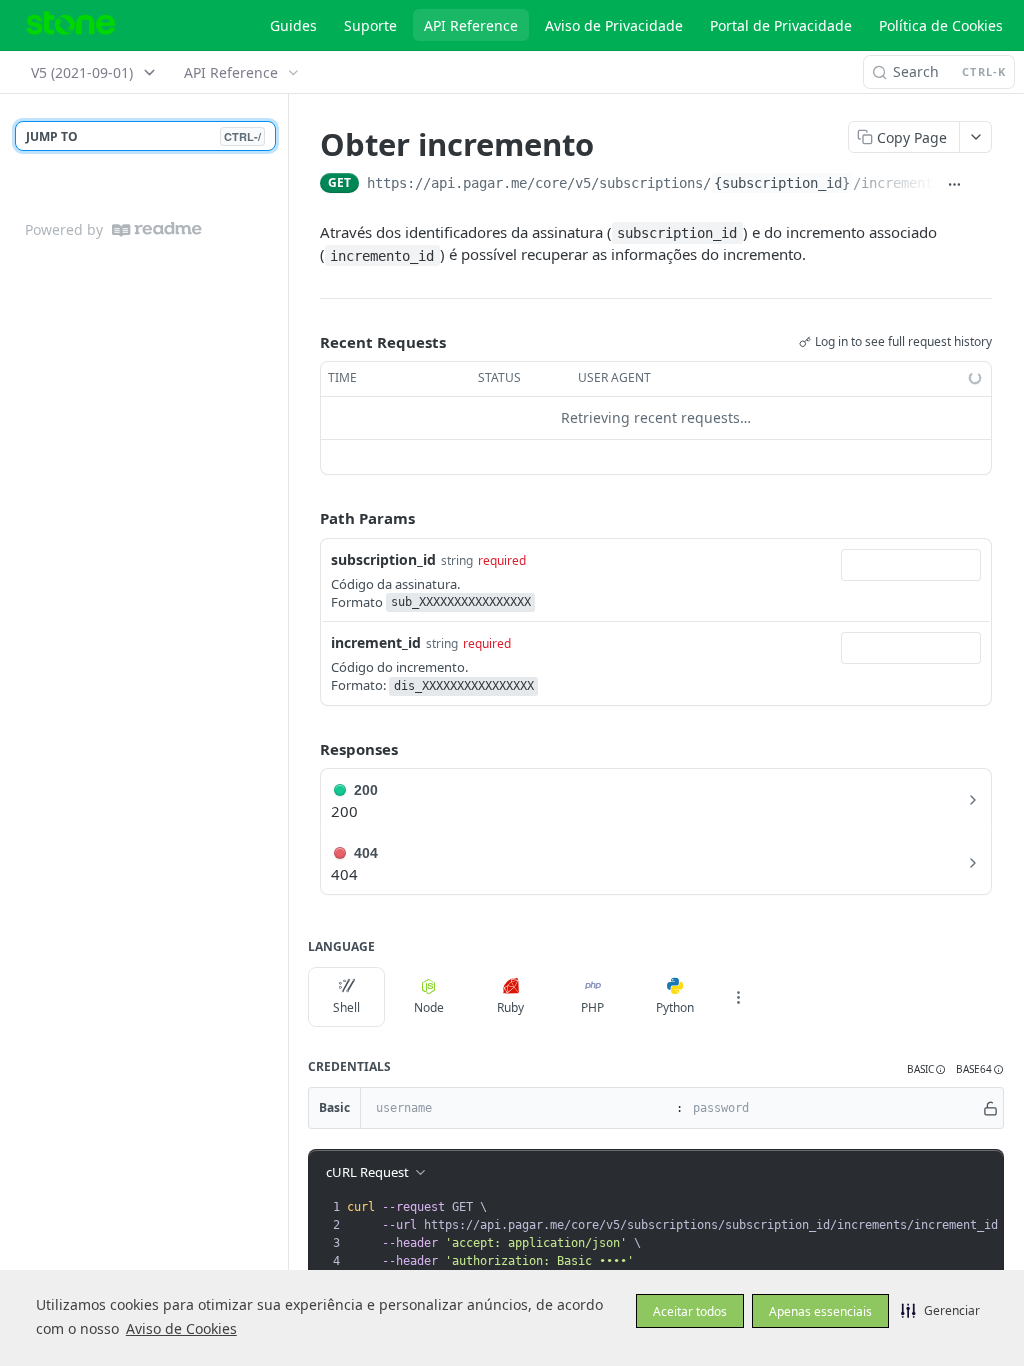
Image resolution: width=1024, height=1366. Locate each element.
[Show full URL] (955, 185)
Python (675, 1007)
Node (429, 1007)
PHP (592, 1007)
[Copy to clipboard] (982, 185)
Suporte (370, 25)
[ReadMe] (157, 229)
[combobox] (911, 565)
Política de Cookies (941, 25)
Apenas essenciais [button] (820, 1311)
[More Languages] (738, 997)
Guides (293, 25)
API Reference (471, 25)
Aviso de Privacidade (614, 25)
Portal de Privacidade (781, 25)
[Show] (990, 1108)
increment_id (376, 642)
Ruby (510, 1007)
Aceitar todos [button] (690, 1311)
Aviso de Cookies (181, 1328)
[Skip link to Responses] (306, 749)
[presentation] (679, 1234)
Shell (346, 1007)
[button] (940, 1310)
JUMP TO (143, 136)
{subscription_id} (782, 183)
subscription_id (383, 559)
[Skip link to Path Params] (306, 518)
